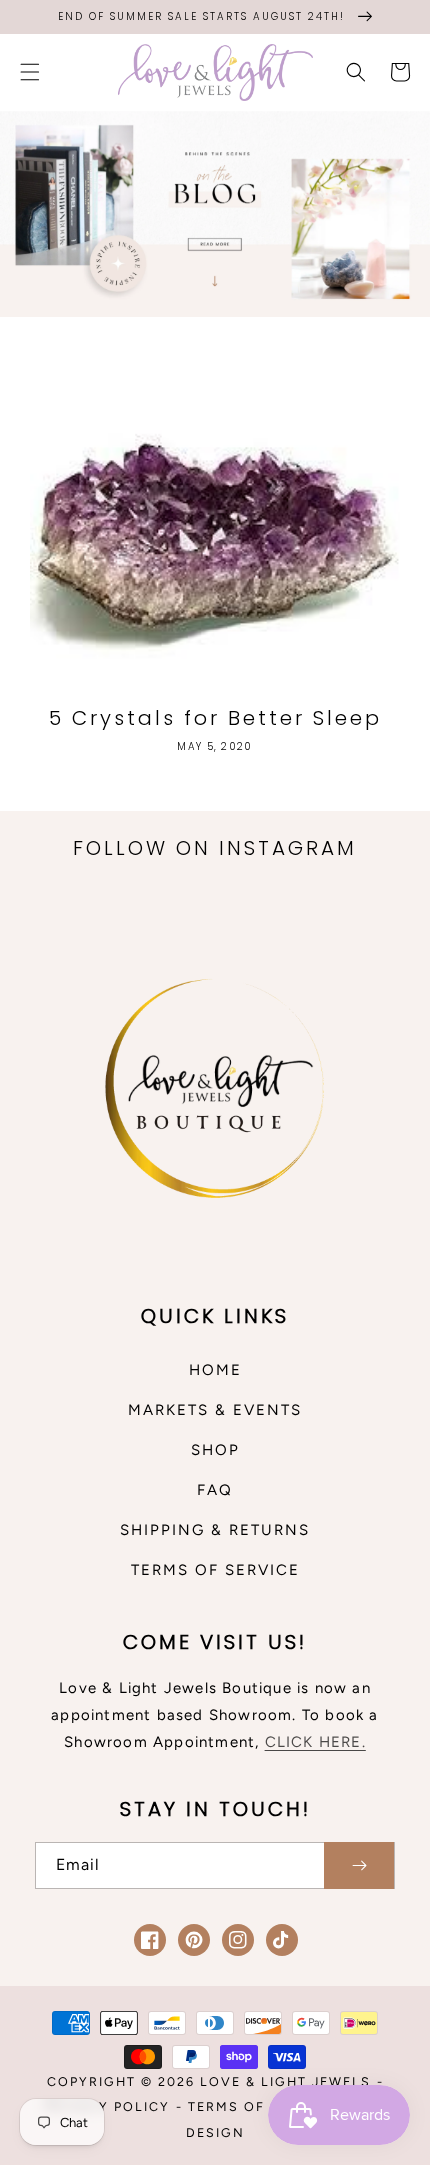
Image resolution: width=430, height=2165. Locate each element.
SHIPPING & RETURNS (215, 1530)
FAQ (215, 1490)
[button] (30, 72)
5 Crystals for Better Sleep (215, 718)
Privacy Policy (107, 2106)
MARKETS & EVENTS (215, 1410)
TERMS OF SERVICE (215, 1570)
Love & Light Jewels (285, 2081)
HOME (215, 1370)
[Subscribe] (359, 1865)
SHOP (215, 1450)
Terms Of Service (261, 2106)
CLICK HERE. (315, 1742)
